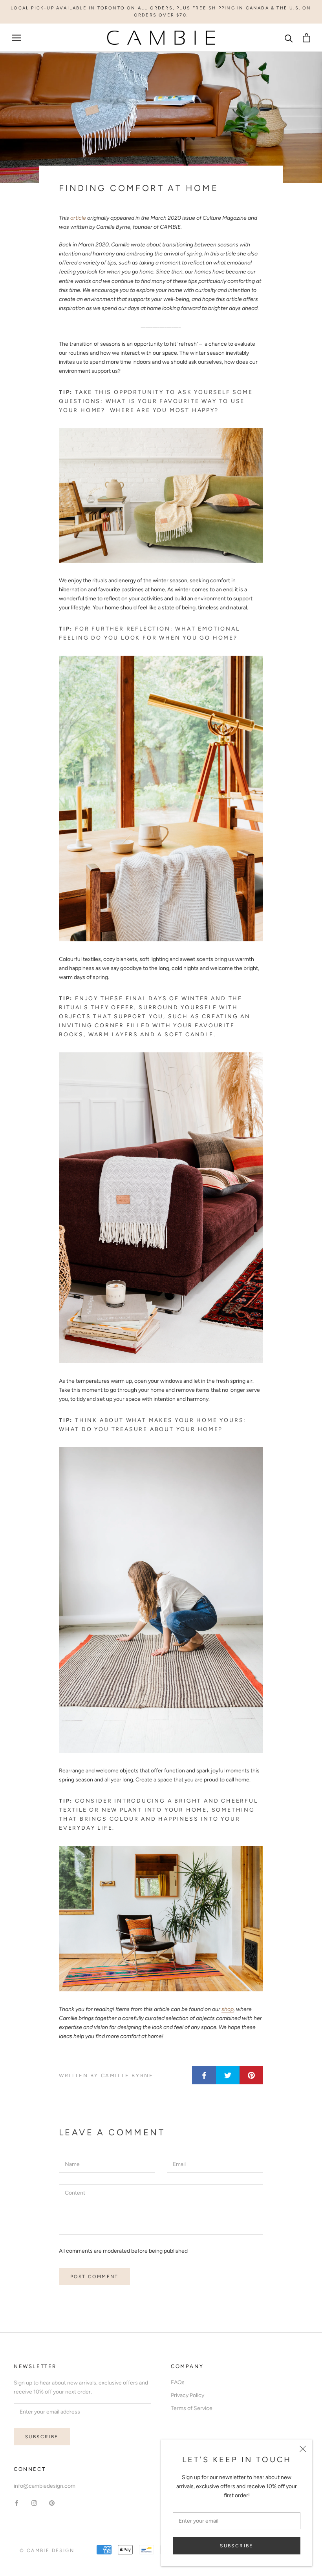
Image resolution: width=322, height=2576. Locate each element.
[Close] (303, 2449)
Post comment (94, 2277)
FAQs (178, 2382)
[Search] (289, 38)
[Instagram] (34, 2503)
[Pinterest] (52, 2503)
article (78, 218)
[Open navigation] (16, 38)
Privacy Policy (188, 2395)
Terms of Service (192, 2408)
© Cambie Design (47, 2550)
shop (228, 2009)
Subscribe (237, 2546)
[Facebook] (16, 2503)
